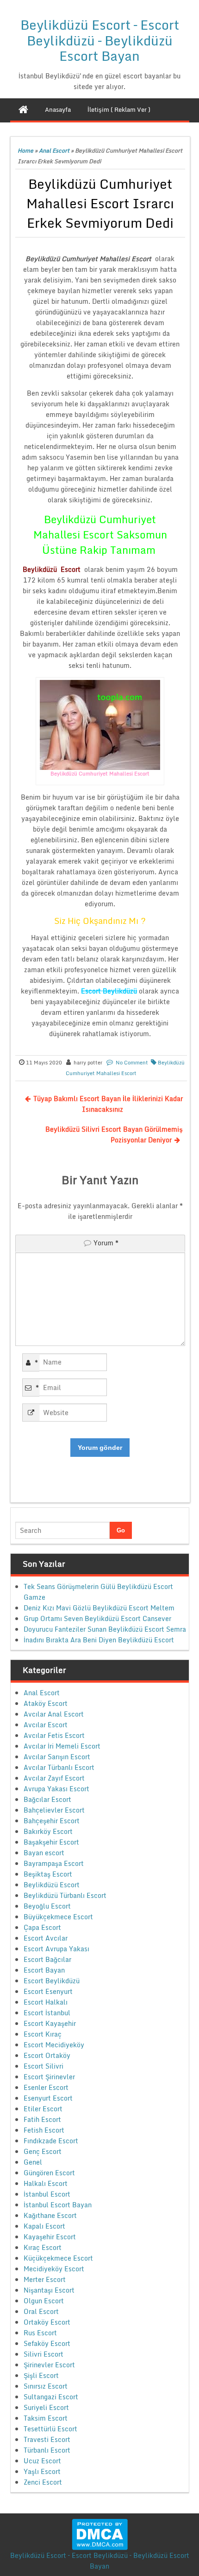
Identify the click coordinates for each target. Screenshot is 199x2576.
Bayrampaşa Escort (54, 1863)
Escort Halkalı (46, 2002)
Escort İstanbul (47, 2013)
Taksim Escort (46, 2418)
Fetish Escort (44, 2130)
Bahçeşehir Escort (52, 1821)
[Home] (23, 109)
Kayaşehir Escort (50, 2237)
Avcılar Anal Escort (54, 1714)
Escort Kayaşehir (50, 2023)
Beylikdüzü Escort (52, 1885)
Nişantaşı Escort (49, 2290)
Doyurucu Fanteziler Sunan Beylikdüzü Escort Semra (105, 1629)
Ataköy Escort (46, 1703)
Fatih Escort (42, 2119)
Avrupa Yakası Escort (56, 1789)
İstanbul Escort (47, 2194)
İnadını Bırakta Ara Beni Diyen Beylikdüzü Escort (99, 1640)
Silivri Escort (44, 2354)
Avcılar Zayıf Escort (54, 1778)
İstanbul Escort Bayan (58, 2205)
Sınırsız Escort (46, 2386)
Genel (33, 2162)
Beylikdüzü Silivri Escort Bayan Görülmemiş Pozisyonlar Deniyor (114, 1134)
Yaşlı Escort (42, 2471)
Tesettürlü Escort (50, 2429)
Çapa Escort (42, 1927)
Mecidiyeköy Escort (54, 2269)
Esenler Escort (46, 2087)
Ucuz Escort (42, 2461)
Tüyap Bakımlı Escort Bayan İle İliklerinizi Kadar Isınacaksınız (108, 1104)
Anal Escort (54, 151)
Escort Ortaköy (47, 2055)
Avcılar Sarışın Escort (57, 1757)
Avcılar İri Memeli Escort (62, 1746)
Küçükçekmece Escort (58, 2258)
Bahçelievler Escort (54, 1810)
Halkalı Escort (46, 2183)
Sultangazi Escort (51, 2397)
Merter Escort (45, 2279)
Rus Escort (40, 2333)
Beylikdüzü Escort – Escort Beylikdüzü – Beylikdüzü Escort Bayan (100, 40)
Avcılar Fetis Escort (54, 1735)
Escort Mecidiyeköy (54, 2045)
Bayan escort (44, 1853)
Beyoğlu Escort (47, 1906)
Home (25, 151)
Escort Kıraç (43, 2034)
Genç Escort (43, 2151)
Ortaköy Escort (47, 2322)
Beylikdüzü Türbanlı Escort (65, 1895)
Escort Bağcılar (47, 1959)
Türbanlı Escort (47, 2450)
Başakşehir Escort (51, 1842)
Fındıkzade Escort (51, 2141)
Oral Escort (41, 2311)
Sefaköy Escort (47, 2343)
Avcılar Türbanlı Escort (59, 1767)
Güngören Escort (49, 2173)
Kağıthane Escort (50, 2215)
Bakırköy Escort (48, 1831)
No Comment (132, 1063)
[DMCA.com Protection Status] (100, 2534)
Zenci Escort (43, 2482)
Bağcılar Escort (47, 1799)
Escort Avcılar (46, 1938)
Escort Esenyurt (48, 1991)
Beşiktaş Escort (48, 1874)
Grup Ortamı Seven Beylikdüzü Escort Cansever (97, 1618)
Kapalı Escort (44, 2226)
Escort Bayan (44, 1970)
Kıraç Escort (43, 2247)
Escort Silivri (44, 2066)
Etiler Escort (43, 2109)
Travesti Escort (47, 2439)
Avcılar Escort (46, 1725)
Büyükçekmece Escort (58, 1917)
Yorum (106, 1243)
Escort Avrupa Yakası (56, 1949)
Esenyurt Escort (48, 2098)
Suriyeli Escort (46, 2407)
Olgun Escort (44, 2301)
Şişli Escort (41, 2375)
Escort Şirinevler (49, 2077)
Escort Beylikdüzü (52, 1981)
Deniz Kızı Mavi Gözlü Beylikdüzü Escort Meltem (99, 1608)
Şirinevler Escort (49, 2365)
